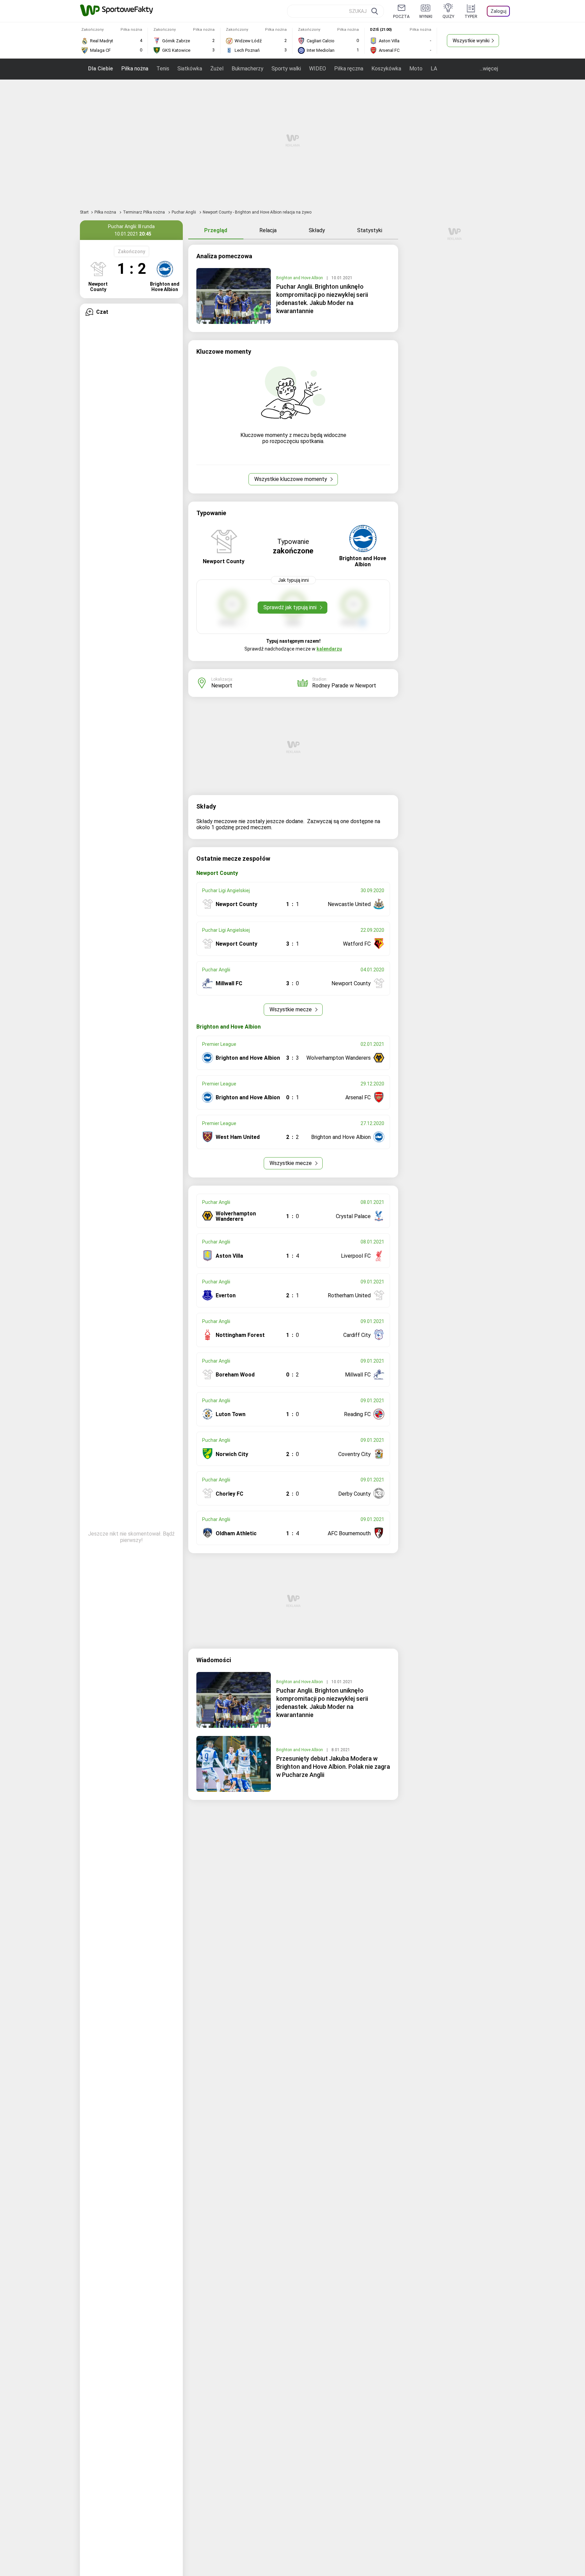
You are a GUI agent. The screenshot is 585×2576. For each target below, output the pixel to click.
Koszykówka (386, 69)
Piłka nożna (135, 69)
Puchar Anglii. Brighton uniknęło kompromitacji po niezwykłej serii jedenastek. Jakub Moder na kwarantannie (322, 299)
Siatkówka (190, 69)
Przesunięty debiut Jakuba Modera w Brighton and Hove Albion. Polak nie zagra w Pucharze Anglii (333, 1767)
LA (434, 69)
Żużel (217, 69)
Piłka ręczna (349, 69)
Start (84, 212)
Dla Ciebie (101, 69)
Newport (222, 686)
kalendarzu (329, 649)
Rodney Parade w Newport (344, 686)
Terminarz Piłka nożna (144, 212)
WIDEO (318, 69)
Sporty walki (286, 69)
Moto (416, 69)
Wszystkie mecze (291, 1009)
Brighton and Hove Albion (300, 278)
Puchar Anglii (184, 212)
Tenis (163, 69)
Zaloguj (499, 11)
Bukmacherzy (247, 69)
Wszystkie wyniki (471, 41)
